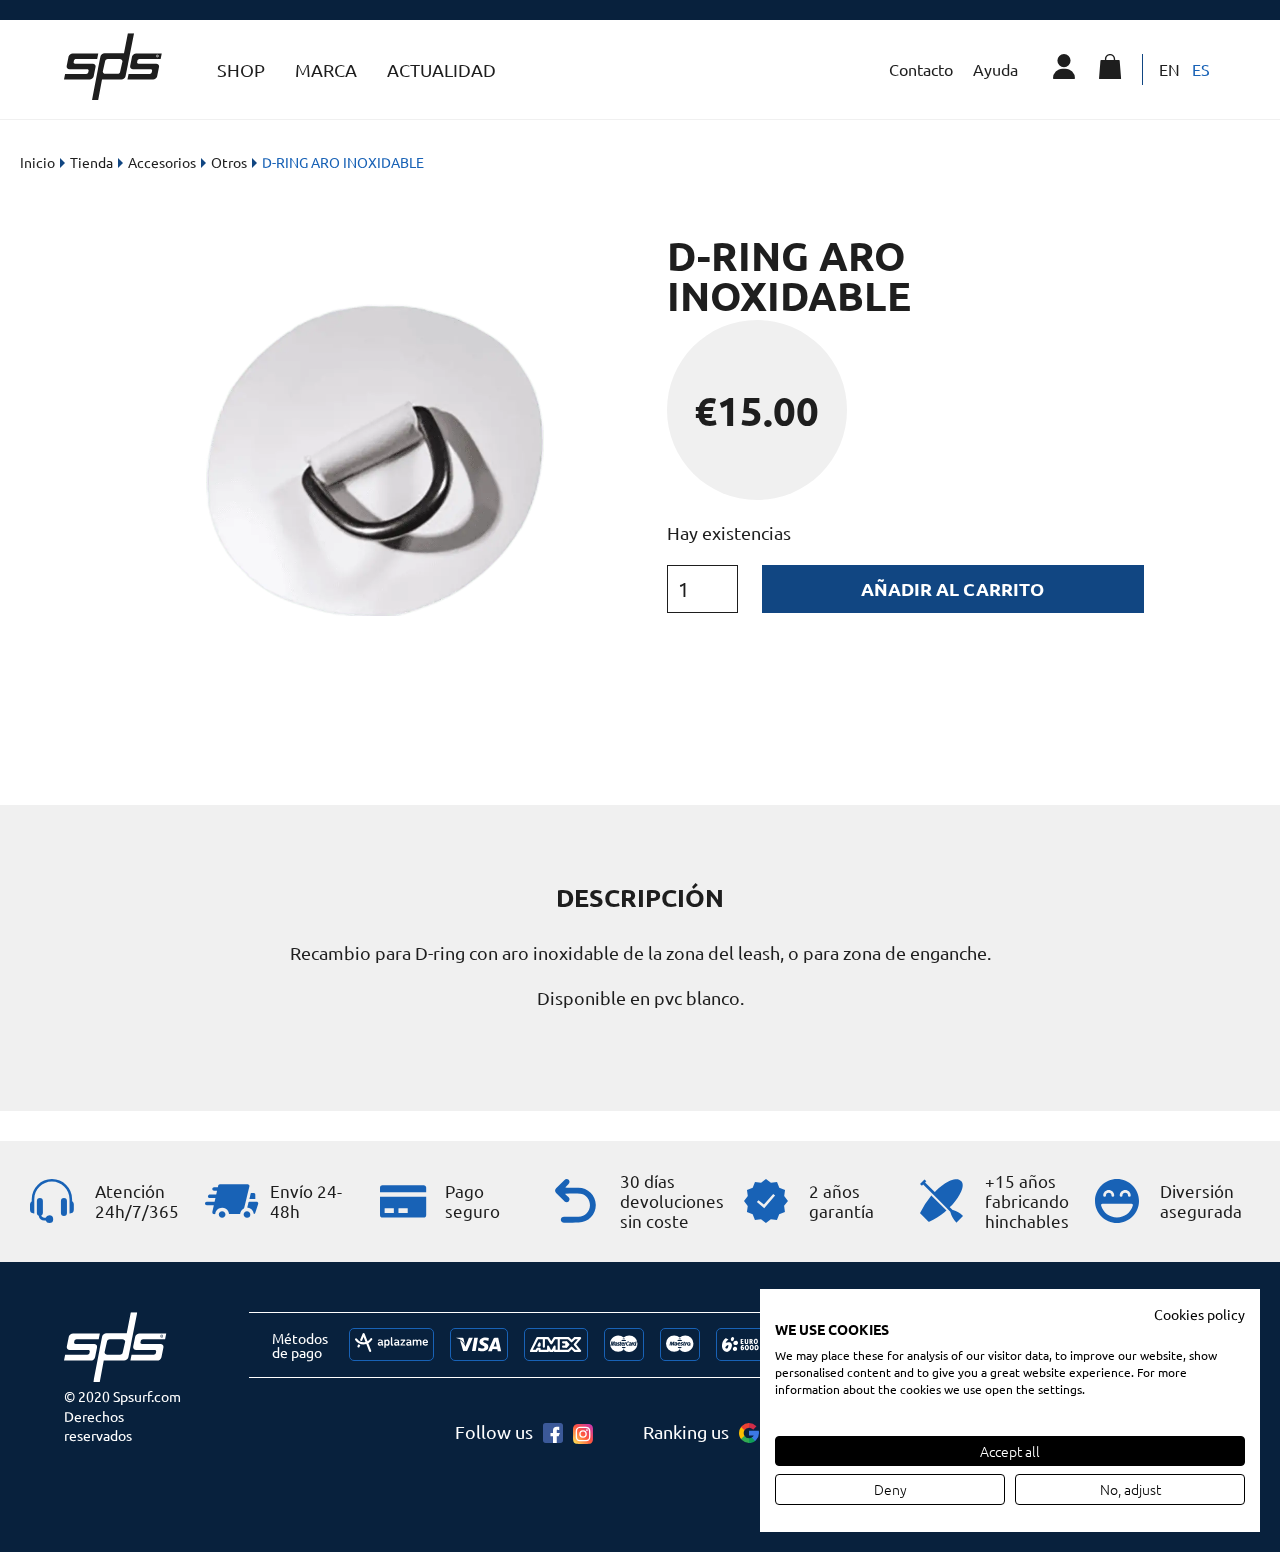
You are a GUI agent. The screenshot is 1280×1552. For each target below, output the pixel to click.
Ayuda (995, 69)
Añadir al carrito (952, 588)
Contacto (921, 69)
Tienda (91, 162)
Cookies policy (1199, 1314)
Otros (229, 162)
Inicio (37, 162)
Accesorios (162, 162)
